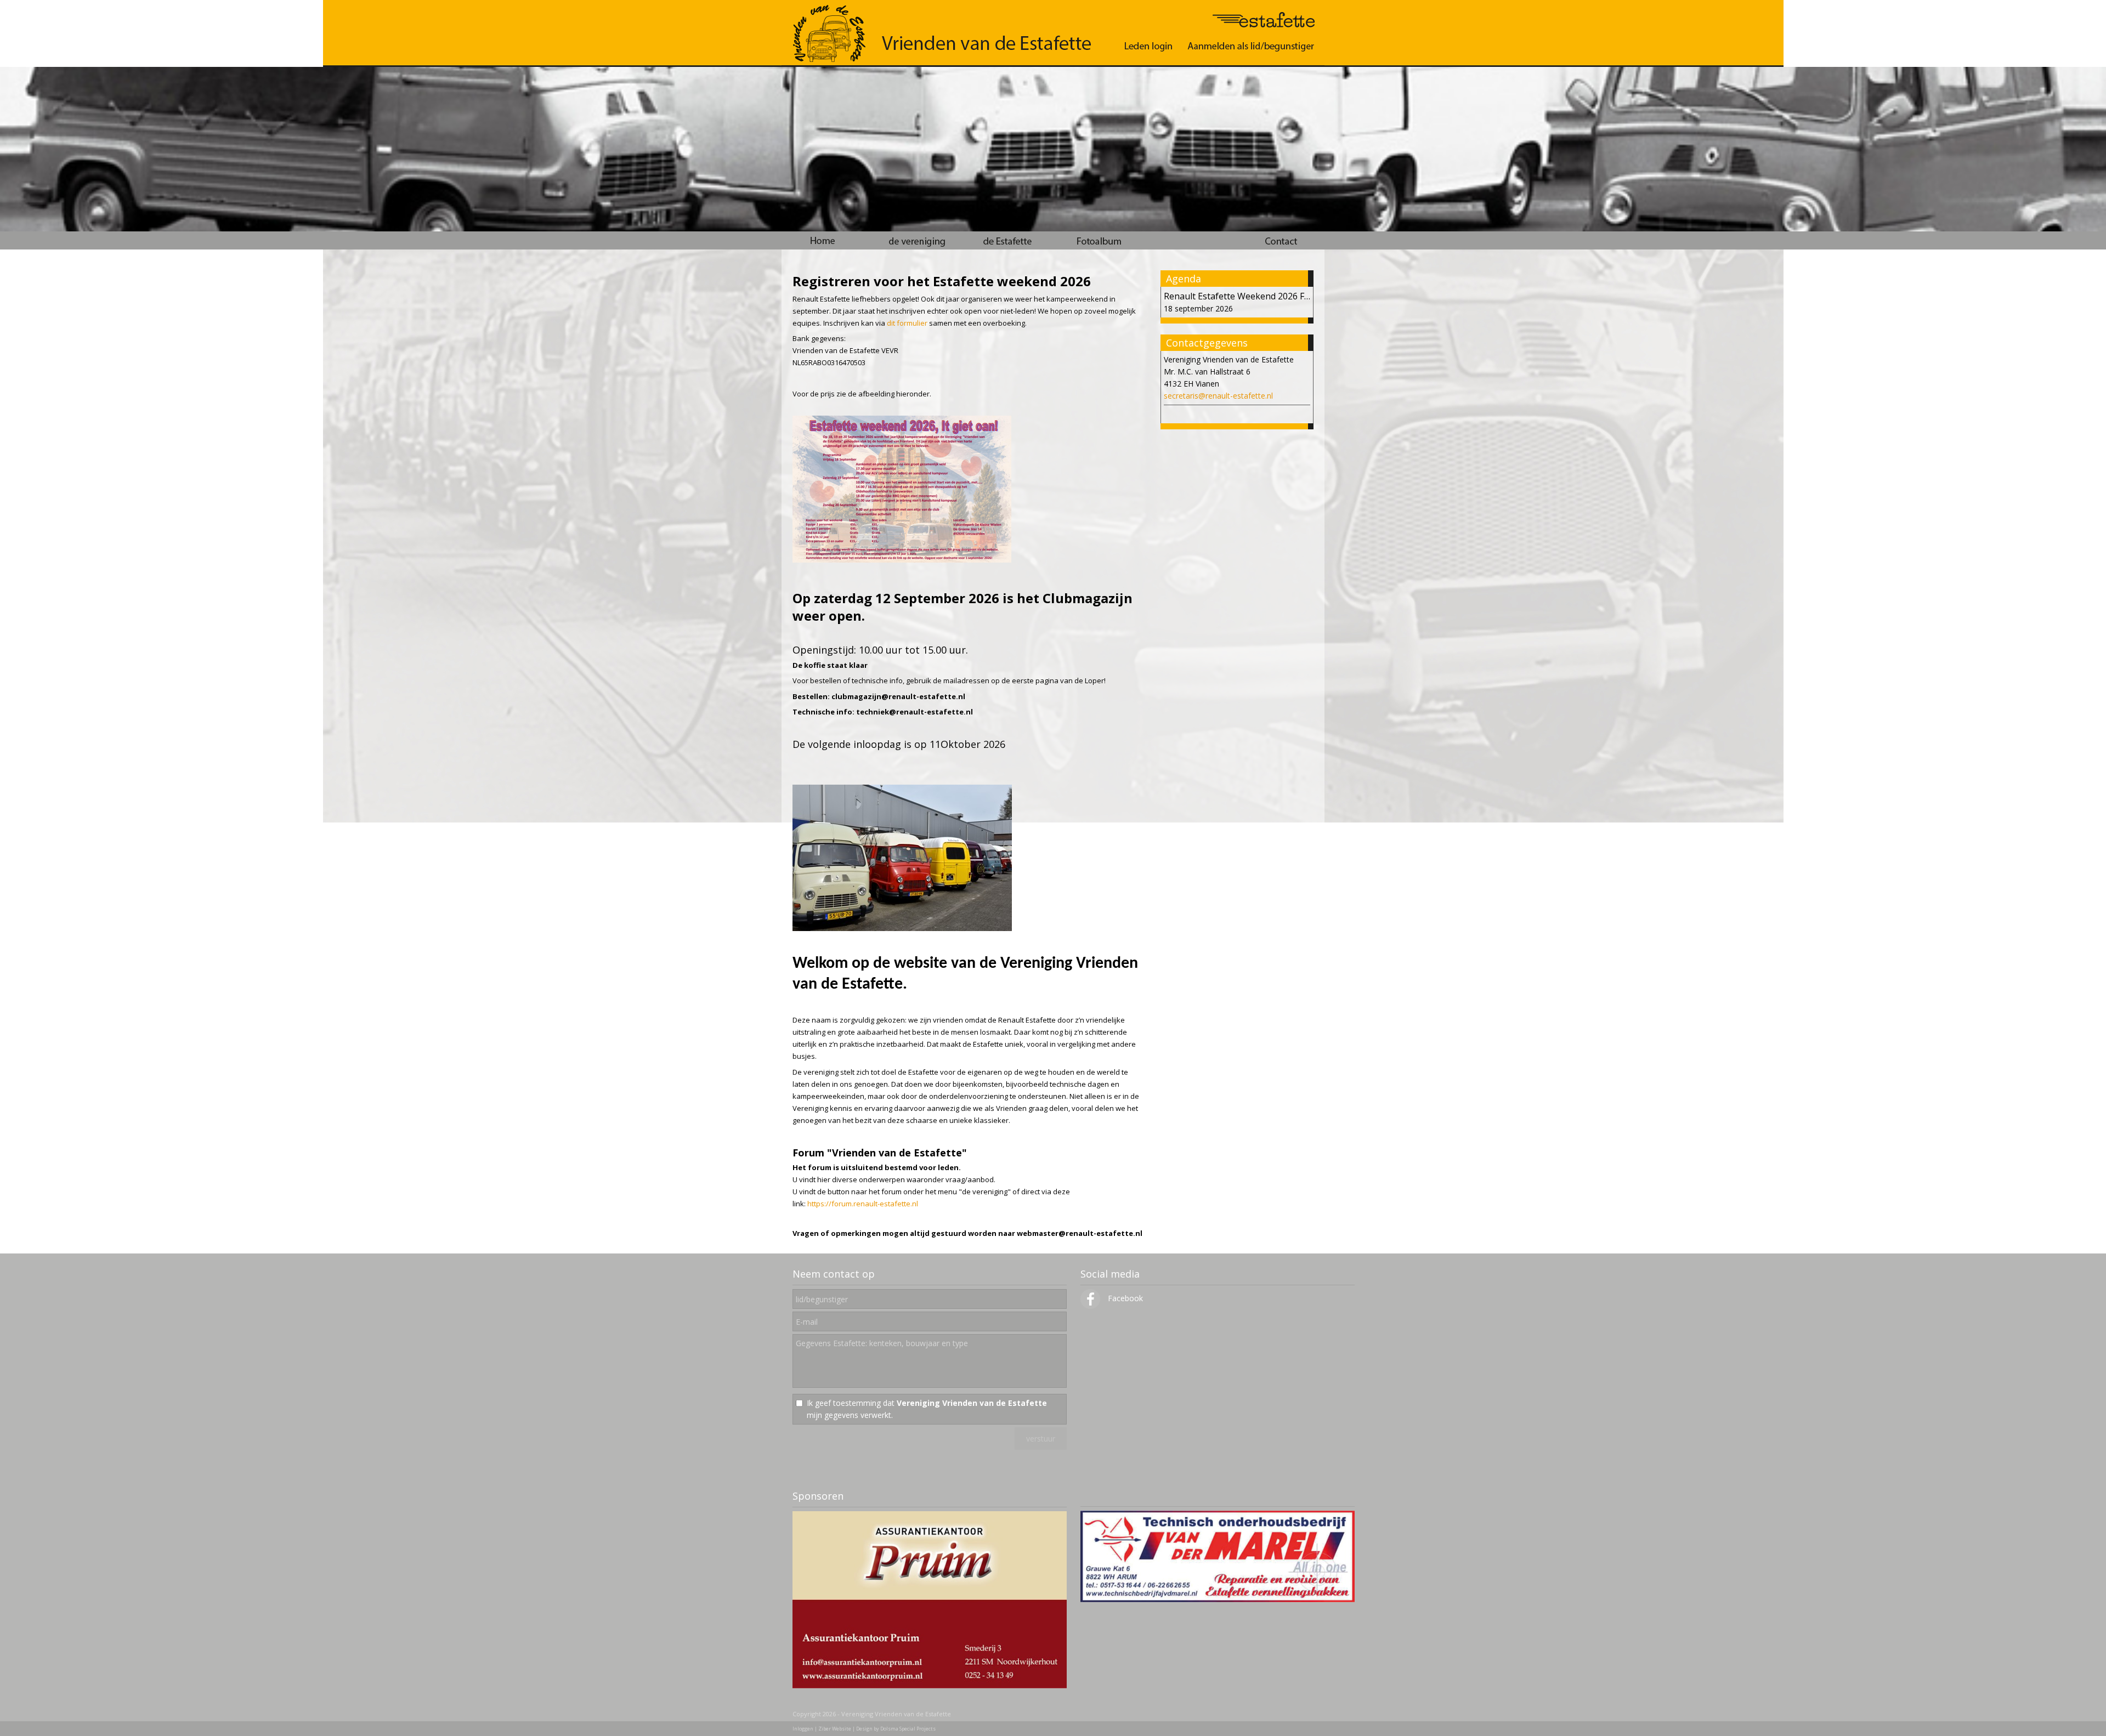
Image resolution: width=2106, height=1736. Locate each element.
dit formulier (907, 323)
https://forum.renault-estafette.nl (863, 1204)
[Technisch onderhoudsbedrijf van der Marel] (1218, 1599)
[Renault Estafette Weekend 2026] (902, 560)
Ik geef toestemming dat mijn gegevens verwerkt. (927, 1409)
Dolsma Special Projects (908, 1729)
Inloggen (803, 1729)
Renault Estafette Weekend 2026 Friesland (1250, 296)
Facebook (1124, 1298)
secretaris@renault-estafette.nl (1218, 396)
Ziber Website (835, 1729)
